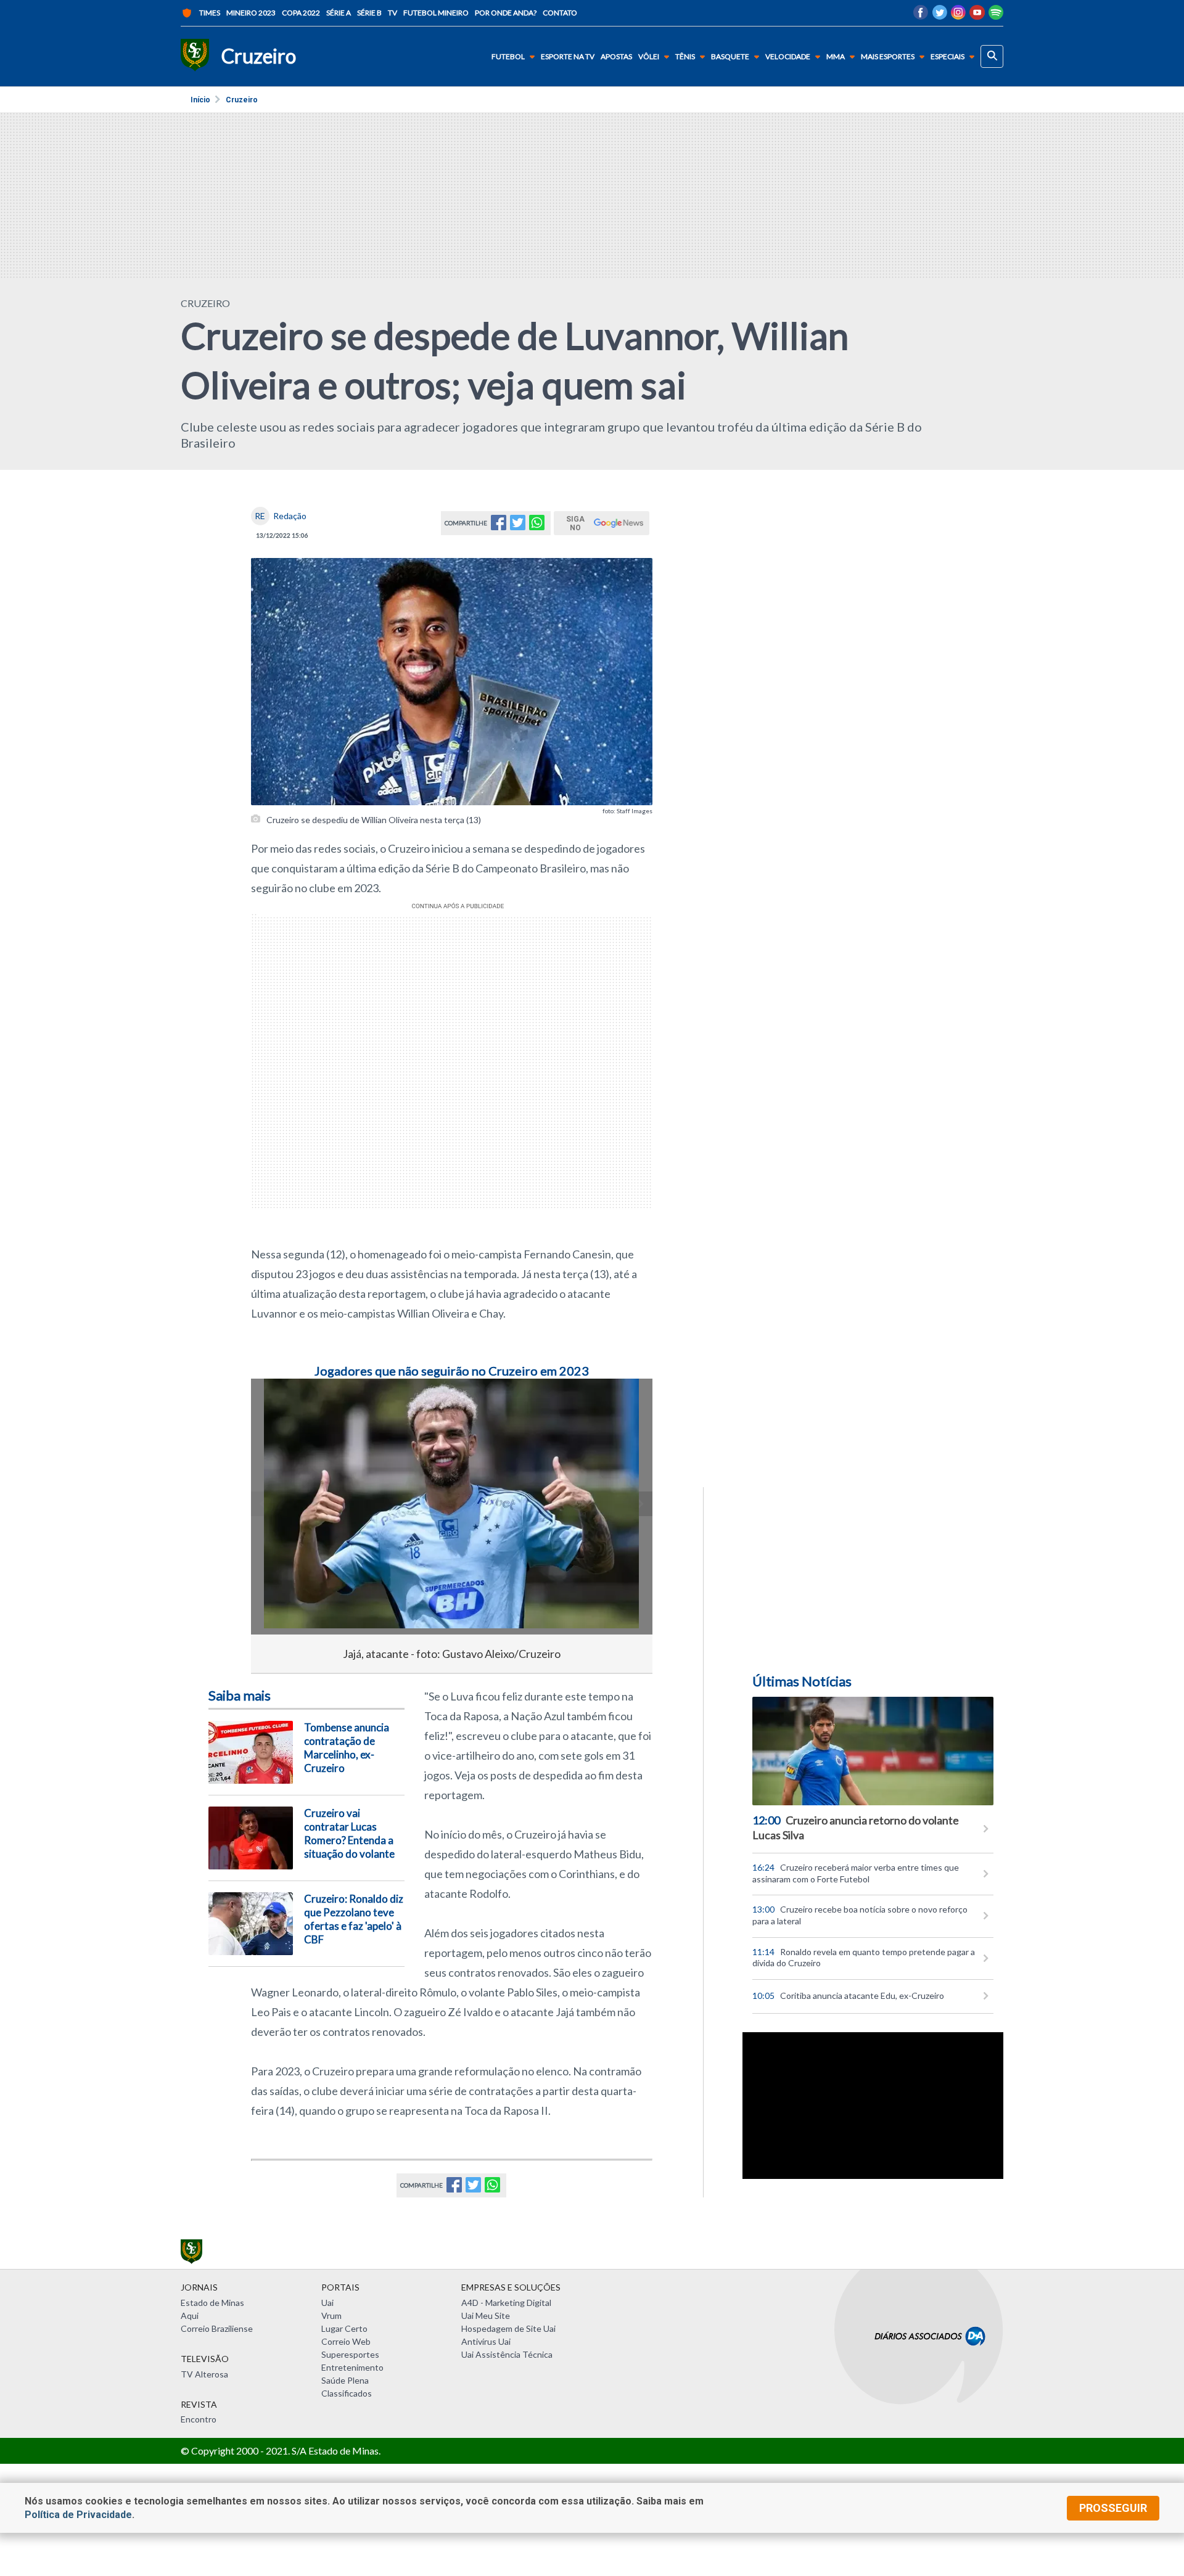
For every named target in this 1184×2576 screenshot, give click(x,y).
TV (393, 13)
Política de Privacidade (78, 2515)
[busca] (992, 56)
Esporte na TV (568, 57)
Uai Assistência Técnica (507, 2354)
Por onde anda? (506, 13)
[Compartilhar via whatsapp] (537, 526)
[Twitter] (939, 16)
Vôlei (649, 56)
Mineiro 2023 (251, 13)
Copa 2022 (301, 13)
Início (200, 100)
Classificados (347, 2393)
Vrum (331, 2316)
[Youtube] (977, 16)
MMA (836, 56)
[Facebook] (921, 16)
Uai (327, 2303)
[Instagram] (958, 16)
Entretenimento (352, 2367)
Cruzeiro (242, 100)
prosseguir (1113, 2508)
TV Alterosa (204, 2374)
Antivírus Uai (486, 2341)
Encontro (199, 2419)
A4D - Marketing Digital (506, 2303)
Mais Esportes (888, 56)
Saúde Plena (345, 2380)
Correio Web (346, 2341)
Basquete (730, 56)
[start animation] (281, 1405)
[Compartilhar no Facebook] (499, 526)
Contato (560, 13)
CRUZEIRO (205, 303)
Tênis (685, 56)
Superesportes (350, 2354)
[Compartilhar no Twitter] (518, 526)
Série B (369, 13)
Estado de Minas (212, 2303)
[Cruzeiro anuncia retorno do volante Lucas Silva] (873, 1751)
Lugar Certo (344, 2328)
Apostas (616, 57)
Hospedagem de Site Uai (508, 2328)
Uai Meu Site (486, 2316)
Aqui (190, 2316)
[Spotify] (996, 16)
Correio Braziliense (217, 2328)
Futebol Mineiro (436, 13)
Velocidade (788, 56)
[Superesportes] (195, 56)
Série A (339, 13)
